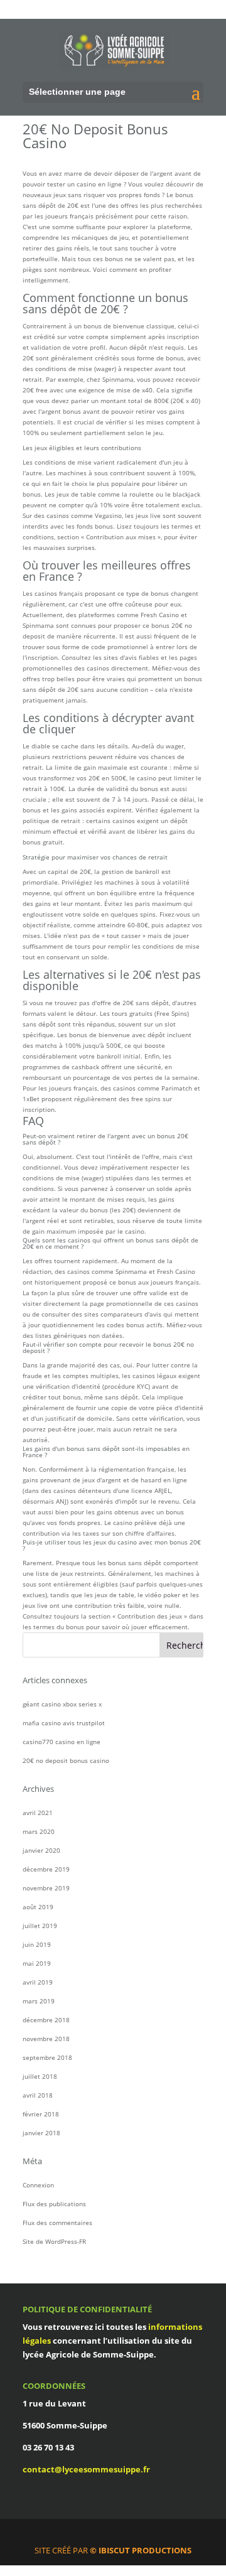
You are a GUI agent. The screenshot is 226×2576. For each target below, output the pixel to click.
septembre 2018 (47, 2057)
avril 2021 (38, 1813)
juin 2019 (37, 1944)
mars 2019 (39, 2001)
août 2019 (38, 1907)
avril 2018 (38, 2095)
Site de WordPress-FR (54, 2241)
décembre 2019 (46, 1869)
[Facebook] (119, 2535)
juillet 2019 (40, 1926)
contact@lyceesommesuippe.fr (86, 2469)
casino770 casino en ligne (62, 1742)
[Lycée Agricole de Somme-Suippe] (114, 50)
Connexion (38, 2185)
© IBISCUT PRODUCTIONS (141, 2550)
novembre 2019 (46, 1888)
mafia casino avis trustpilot (64, 1723)
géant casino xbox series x (62, 1704)
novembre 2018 (46, 2039)
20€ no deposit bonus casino (66, 1760)
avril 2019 (38, 1982)
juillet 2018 (40, 2076)
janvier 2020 (41, 1850)
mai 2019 (37, 1963)
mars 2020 (39, 1831)
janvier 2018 (41, 2133)
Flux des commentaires (57, 2223)
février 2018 (41, 2114)
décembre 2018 (46, 2020)
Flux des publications (54, 2204)
